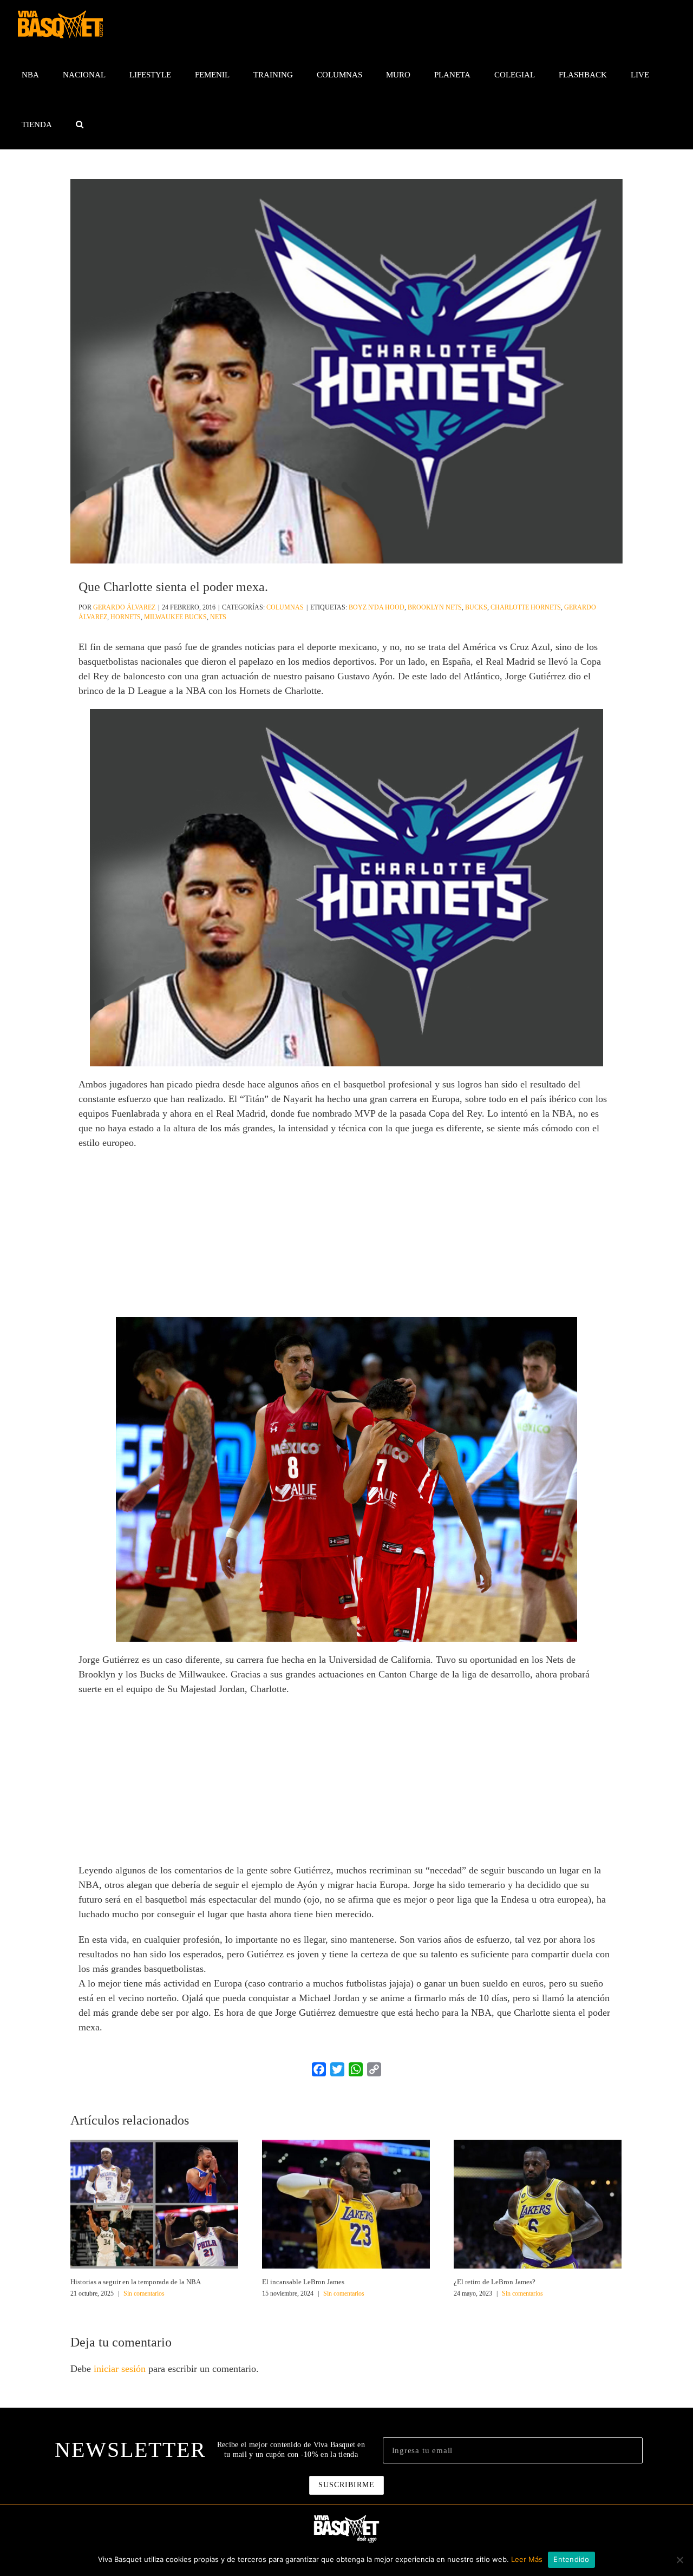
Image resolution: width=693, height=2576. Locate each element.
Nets (218, 617)
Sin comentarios (144, 2293)
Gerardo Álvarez (124, 607)
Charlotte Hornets (526, 607)
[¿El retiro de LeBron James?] (538, 2203)
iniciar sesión (121, 2369)
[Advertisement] (346, 1237)
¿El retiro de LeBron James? (495, 2282)
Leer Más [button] (527, 2559)
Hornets (126, 617)
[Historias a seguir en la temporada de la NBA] (154, 2203)
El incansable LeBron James (303, 2282)
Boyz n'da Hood (377, 607)
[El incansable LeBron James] (346, 2203)
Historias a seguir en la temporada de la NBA (136, 2282)
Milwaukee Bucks (175, 617)
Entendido (571, 2559)
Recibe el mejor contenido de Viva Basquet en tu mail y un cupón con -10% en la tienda (291, 2450)
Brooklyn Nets (435, 607)
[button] (79, 124)
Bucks (476, 607)
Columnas (285, 607)
